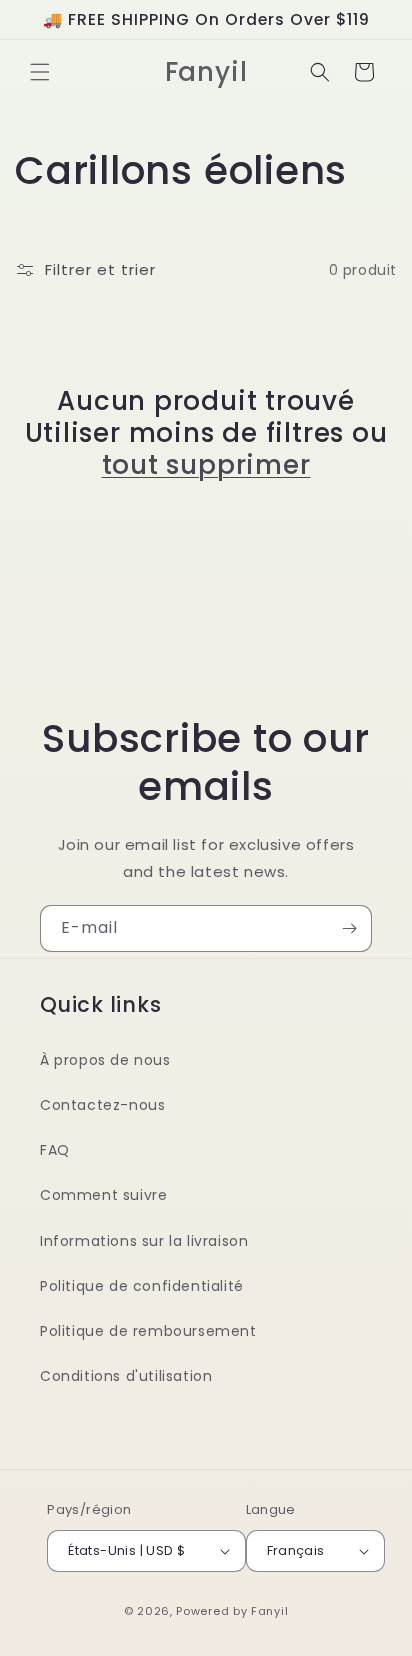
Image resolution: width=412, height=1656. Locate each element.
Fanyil (269, 1611)
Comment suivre (103, 1195)
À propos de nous (105, 1060)
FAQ (55, 1150)
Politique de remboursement (148, 1331)
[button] (40, 72)
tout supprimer (206, 465)
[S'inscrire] (349, 928)
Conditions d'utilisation (126, 1376)
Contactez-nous (102, 1105)
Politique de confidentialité (142, 1286)
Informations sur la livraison (144, 1241)
